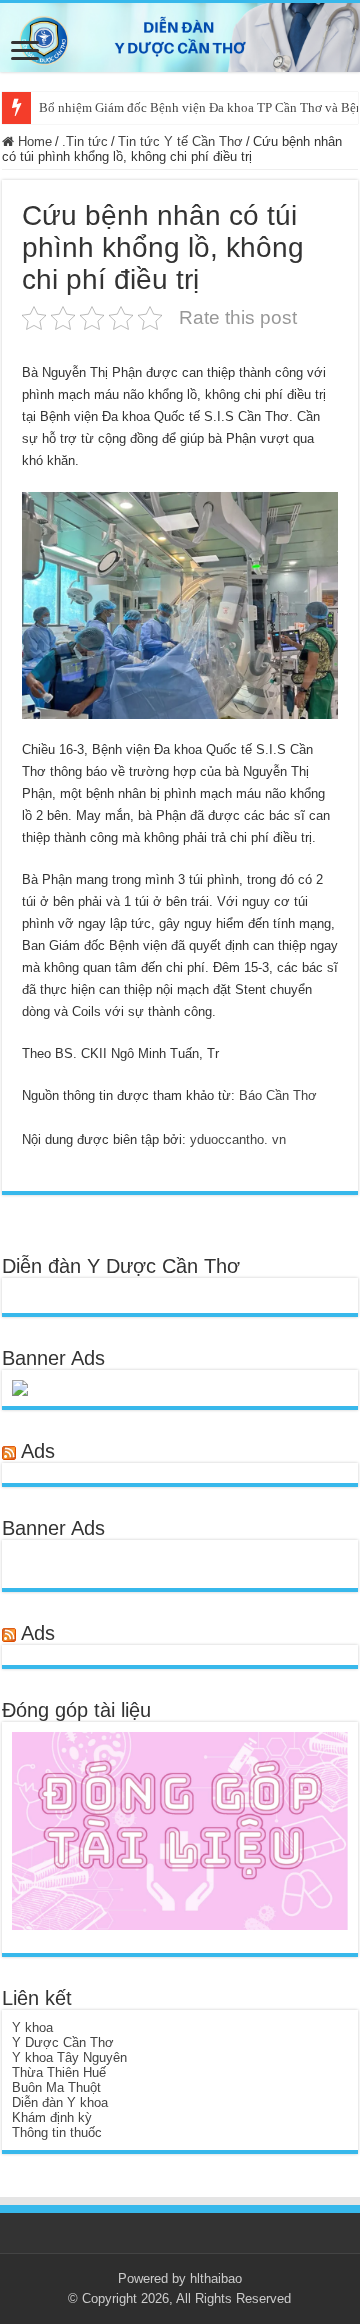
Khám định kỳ (52, 2117)
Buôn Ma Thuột (56, 2087)
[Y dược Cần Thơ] (180, 37)
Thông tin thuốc (57, 2132)
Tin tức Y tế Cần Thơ (180, 141)
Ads (38, 1451)
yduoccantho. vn (238, 1139)
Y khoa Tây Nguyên (69, 2057)
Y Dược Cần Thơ (63, 2042)
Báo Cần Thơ (278, 1095)
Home (33, 141)
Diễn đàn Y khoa (60, 2102)
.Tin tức (85, 141)
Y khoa (32, 2027)
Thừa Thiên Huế (59, 2072)
